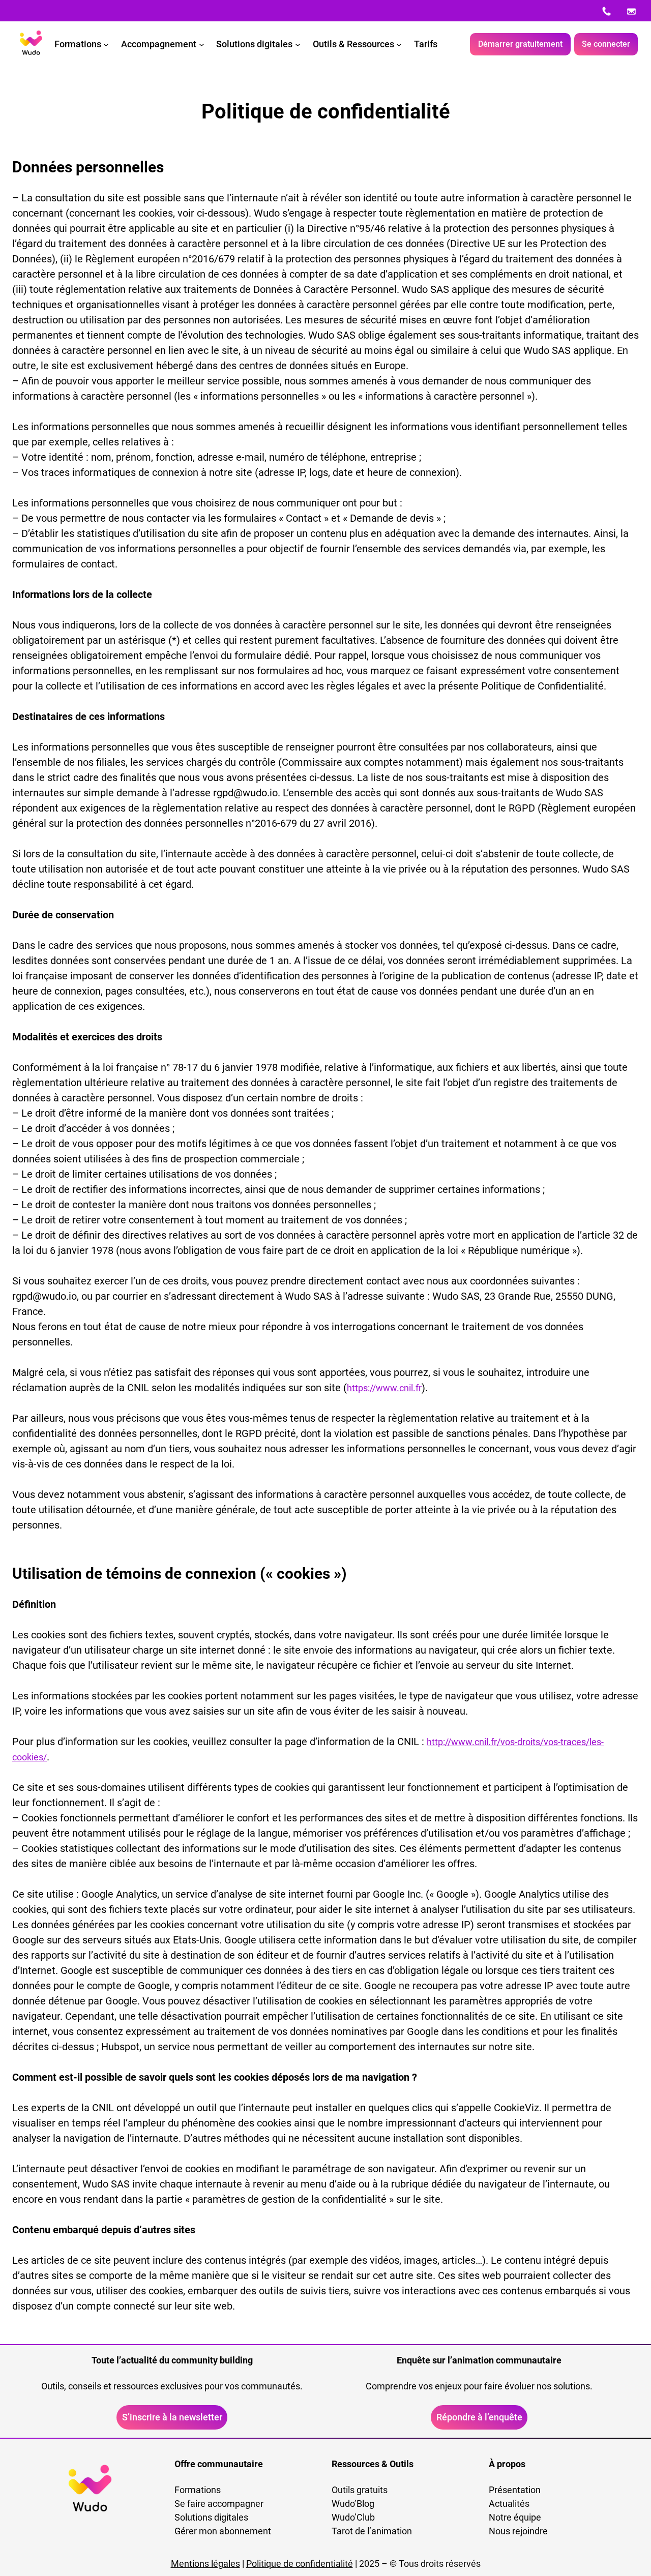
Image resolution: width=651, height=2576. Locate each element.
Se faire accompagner (219, 2504)
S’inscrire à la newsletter (172, 2417)
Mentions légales (205, 2564)
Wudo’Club (353, 2517)
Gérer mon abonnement (223, 2531)
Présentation (515, 2490)
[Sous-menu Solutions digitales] (298, 44)
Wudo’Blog (353, 2504)
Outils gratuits (360, 2490)
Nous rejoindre (518, 2531)
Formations (198, 2490)
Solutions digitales (211, 2517)
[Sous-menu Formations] (106, 44)
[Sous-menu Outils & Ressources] (399, 44)
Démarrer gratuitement (520, 44)
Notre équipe (515, 2517)
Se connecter (606, 44)
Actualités (509, 2504)
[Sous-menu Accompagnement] (202, 44)
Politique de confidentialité (300, 2564)
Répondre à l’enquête (479, 2417)
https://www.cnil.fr (384, 1388)
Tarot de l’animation (372, 2531)
